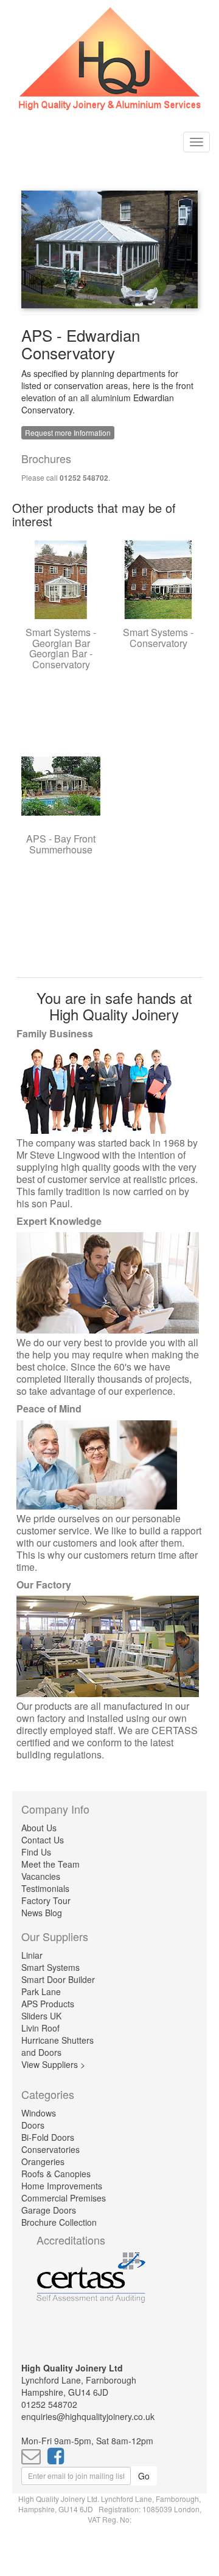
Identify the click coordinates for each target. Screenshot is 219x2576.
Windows (39, 2113)
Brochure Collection (59, 2222)
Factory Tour (46, 1900)
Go (144, 2476)
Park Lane (41, 1991)
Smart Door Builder (58, 1979)
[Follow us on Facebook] (58, 2459)
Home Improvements (62, 2186)
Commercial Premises (64, 2198)
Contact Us (43, 1840)
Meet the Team (50, 1864)
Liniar (32, 1955)
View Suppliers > (53, 2064)
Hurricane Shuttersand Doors (57, 2046)
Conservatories (50, 2149)
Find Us (36, 1852)
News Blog (42, 1913)
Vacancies (41, 1876)
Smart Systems (50, 1967)
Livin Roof (40, 2028)
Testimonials (45, 1888)
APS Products (48, 2004)
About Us (39, 1828)
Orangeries (43, 2161)
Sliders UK (41, 2016)
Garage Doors (49, 2210)
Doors (33, 2125)
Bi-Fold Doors (48, 2137)
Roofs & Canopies (56, 2174)
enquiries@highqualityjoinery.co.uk (88, 2416)
